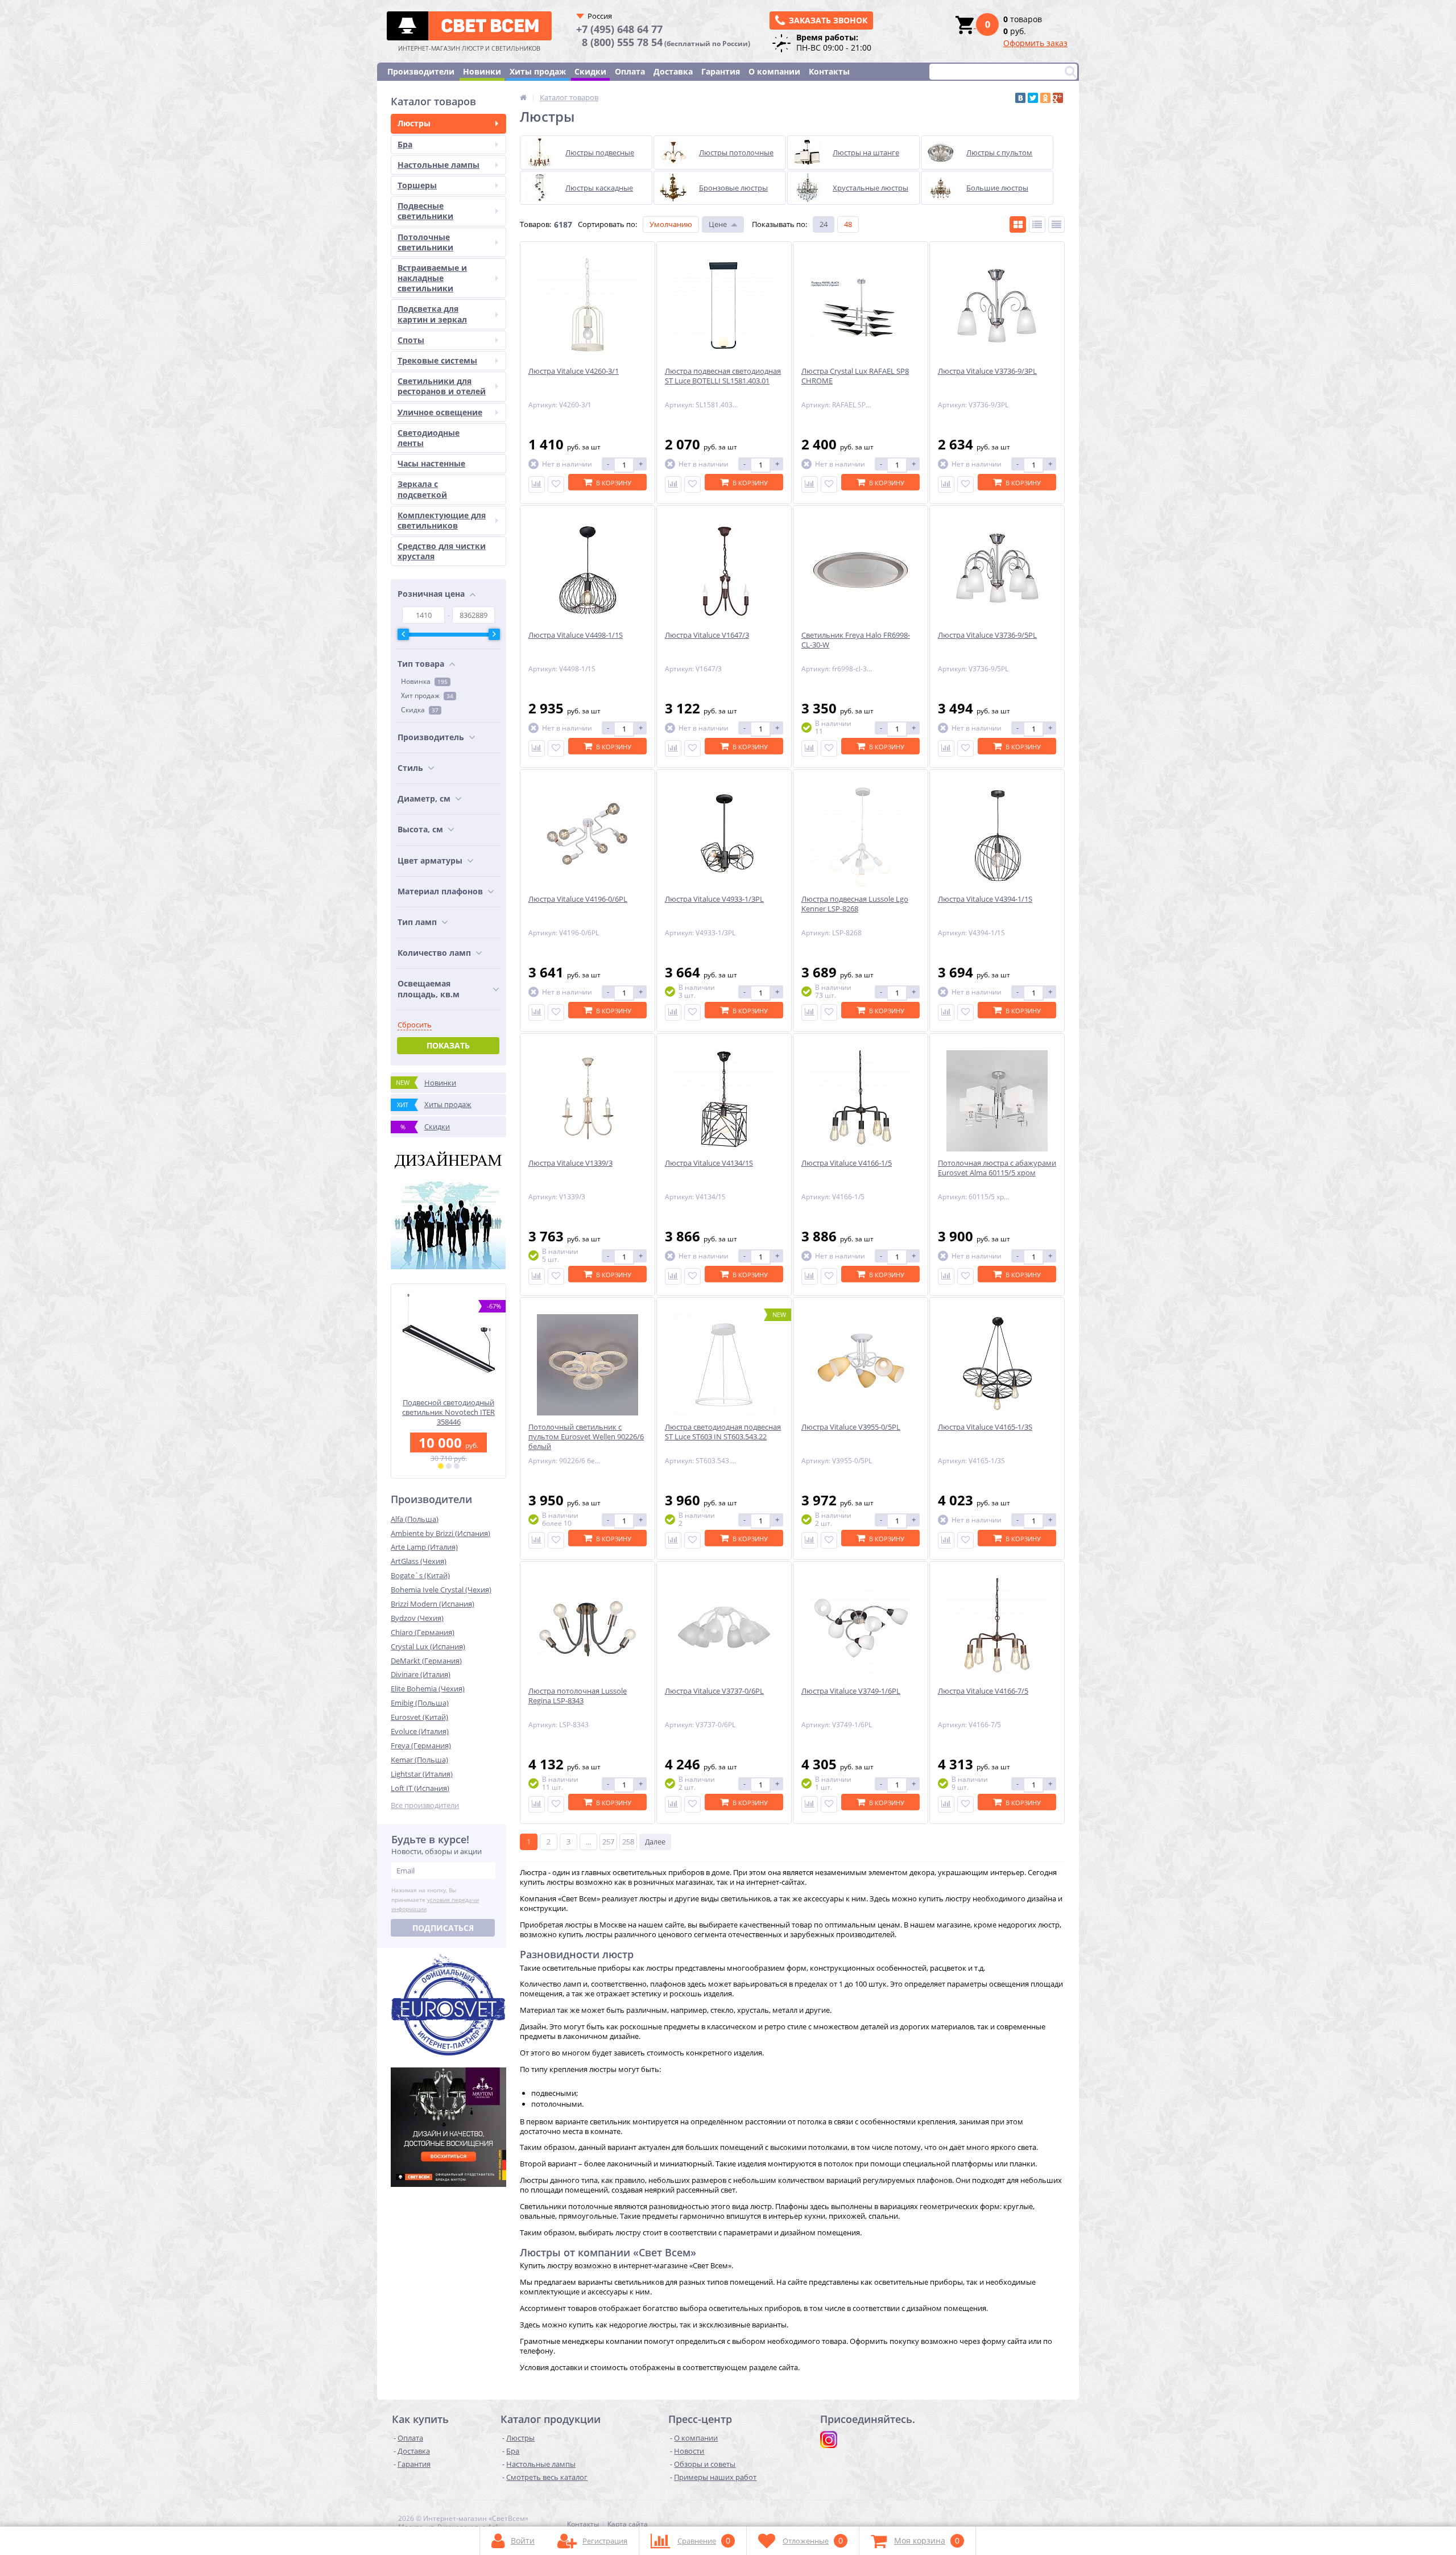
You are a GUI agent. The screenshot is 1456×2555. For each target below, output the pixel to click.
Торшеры (417, 185)
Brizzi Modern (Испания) (433, 1604)
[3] (457, 1466)
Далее (655, 1842)
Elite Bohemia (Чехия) (428, 1689)
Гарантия (721, 71)
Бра (405, 144)
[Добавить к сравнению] (537, 484)
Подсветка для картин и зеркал (432, 314)
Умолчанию (671, 224)
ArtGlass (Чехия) (419, 1561)
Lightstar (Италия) (422, 1774)
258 (628, 1842)
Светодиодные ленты (429, 438)
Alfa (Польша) (415, 1519)
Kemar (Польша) (419, 1760)
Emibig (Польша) (420, 1703)
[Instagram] (829, 2440)
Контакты (829, 71)
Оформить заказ (1035, 43)
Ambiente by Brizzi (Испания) (440, 1533)
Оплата (630, 71)
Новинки (482, 71)
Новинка (424, 681)
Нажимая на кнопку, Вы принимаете (435, 1900)
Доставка (673, 71)
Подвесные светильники (425, 211)
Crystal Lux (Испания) (428, 1646)
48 (848, 224)
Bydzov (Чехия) (417, 1618)
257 (608, 1842)
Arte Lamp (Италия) (424, 1547)
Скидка (420, 710)
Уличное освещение (440, 412)
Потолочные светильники (425, 242)
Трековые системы (437, 360)
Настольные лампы (439, 165)
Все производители (425, 1805)
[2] (449, 1466)
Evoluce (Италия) (420, 1731)
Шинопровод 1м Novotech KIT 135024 (448, 1407)
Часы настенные (431, 463)
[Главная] (523, 97)
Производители (421, 71)
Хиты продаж (538, 71)
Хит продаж (427, 695)
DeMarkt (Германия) (426, 1661)
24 (824, 224)
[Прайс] (1056, 224)
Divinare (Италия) (421, 1674)
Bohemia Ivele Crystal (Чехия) (441, 1590)
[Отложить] (556, 484)
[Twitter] (1033, 98)
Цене (718, 224)
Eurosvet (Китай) (419, 1717)
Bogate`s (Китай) (420, 1575)
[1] (441, 1466)
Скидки (590, 71)
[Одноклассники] (1045, 98)
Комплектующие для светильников (442, 520)
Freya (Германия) (421, 1745)
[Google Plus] (1058, 98)
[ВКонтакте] (1020, 98)
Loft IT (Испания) (420, 1788)
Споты (411, 340)
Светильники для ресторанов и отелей (442, 386)
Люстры (414, 123)
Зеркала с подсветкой (422, 489)
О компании (774, 71)
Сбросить (415, 1025)
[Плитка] (1018, 224)
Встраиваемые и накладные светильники (432, 278)
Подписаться (443, 1928)
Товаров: (535, 224)
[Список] (1037, 224)
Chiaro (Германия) (423, 1632)
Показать (448, 1045)
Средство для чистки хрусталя (442, 551)
